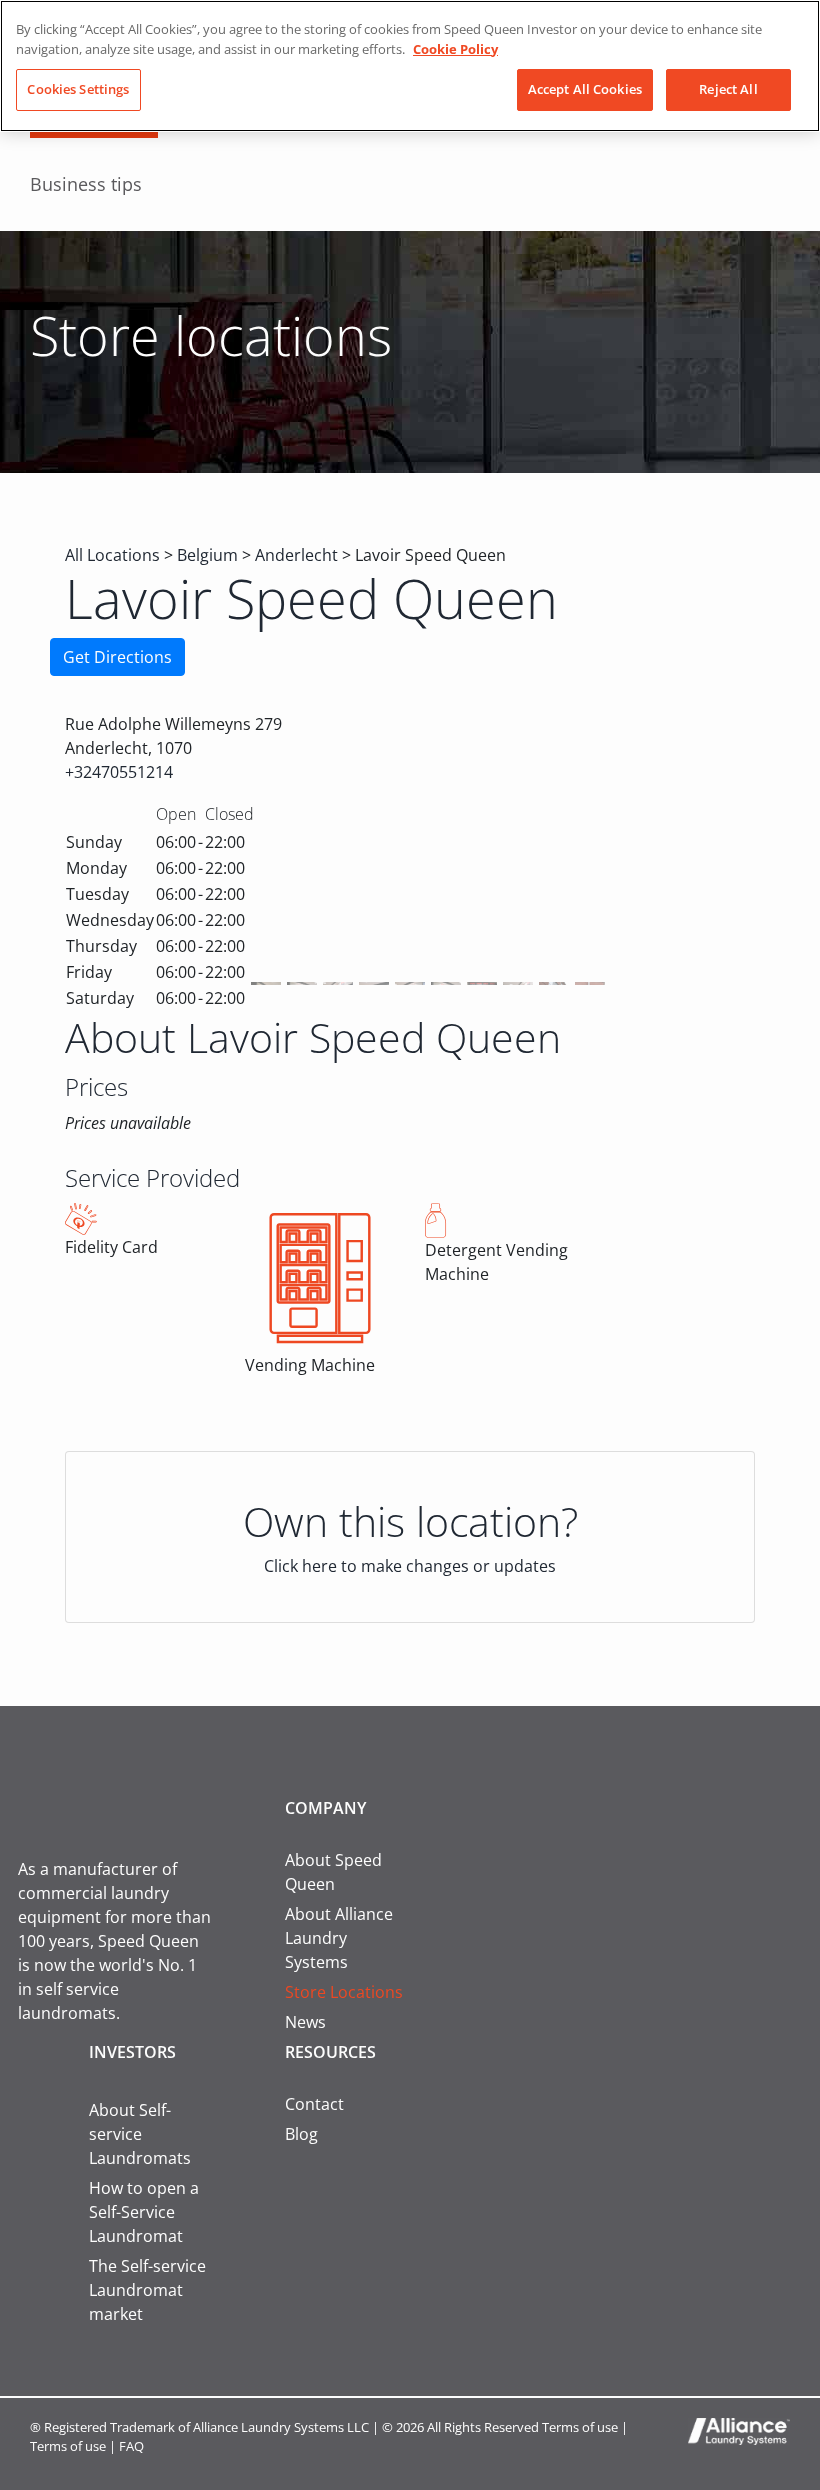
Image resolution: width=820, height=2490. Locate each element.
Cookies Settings (78, 89)
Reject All (728, 89)
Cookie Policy (455, 49)
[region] (410, 66)
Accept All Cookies (585, 89)
